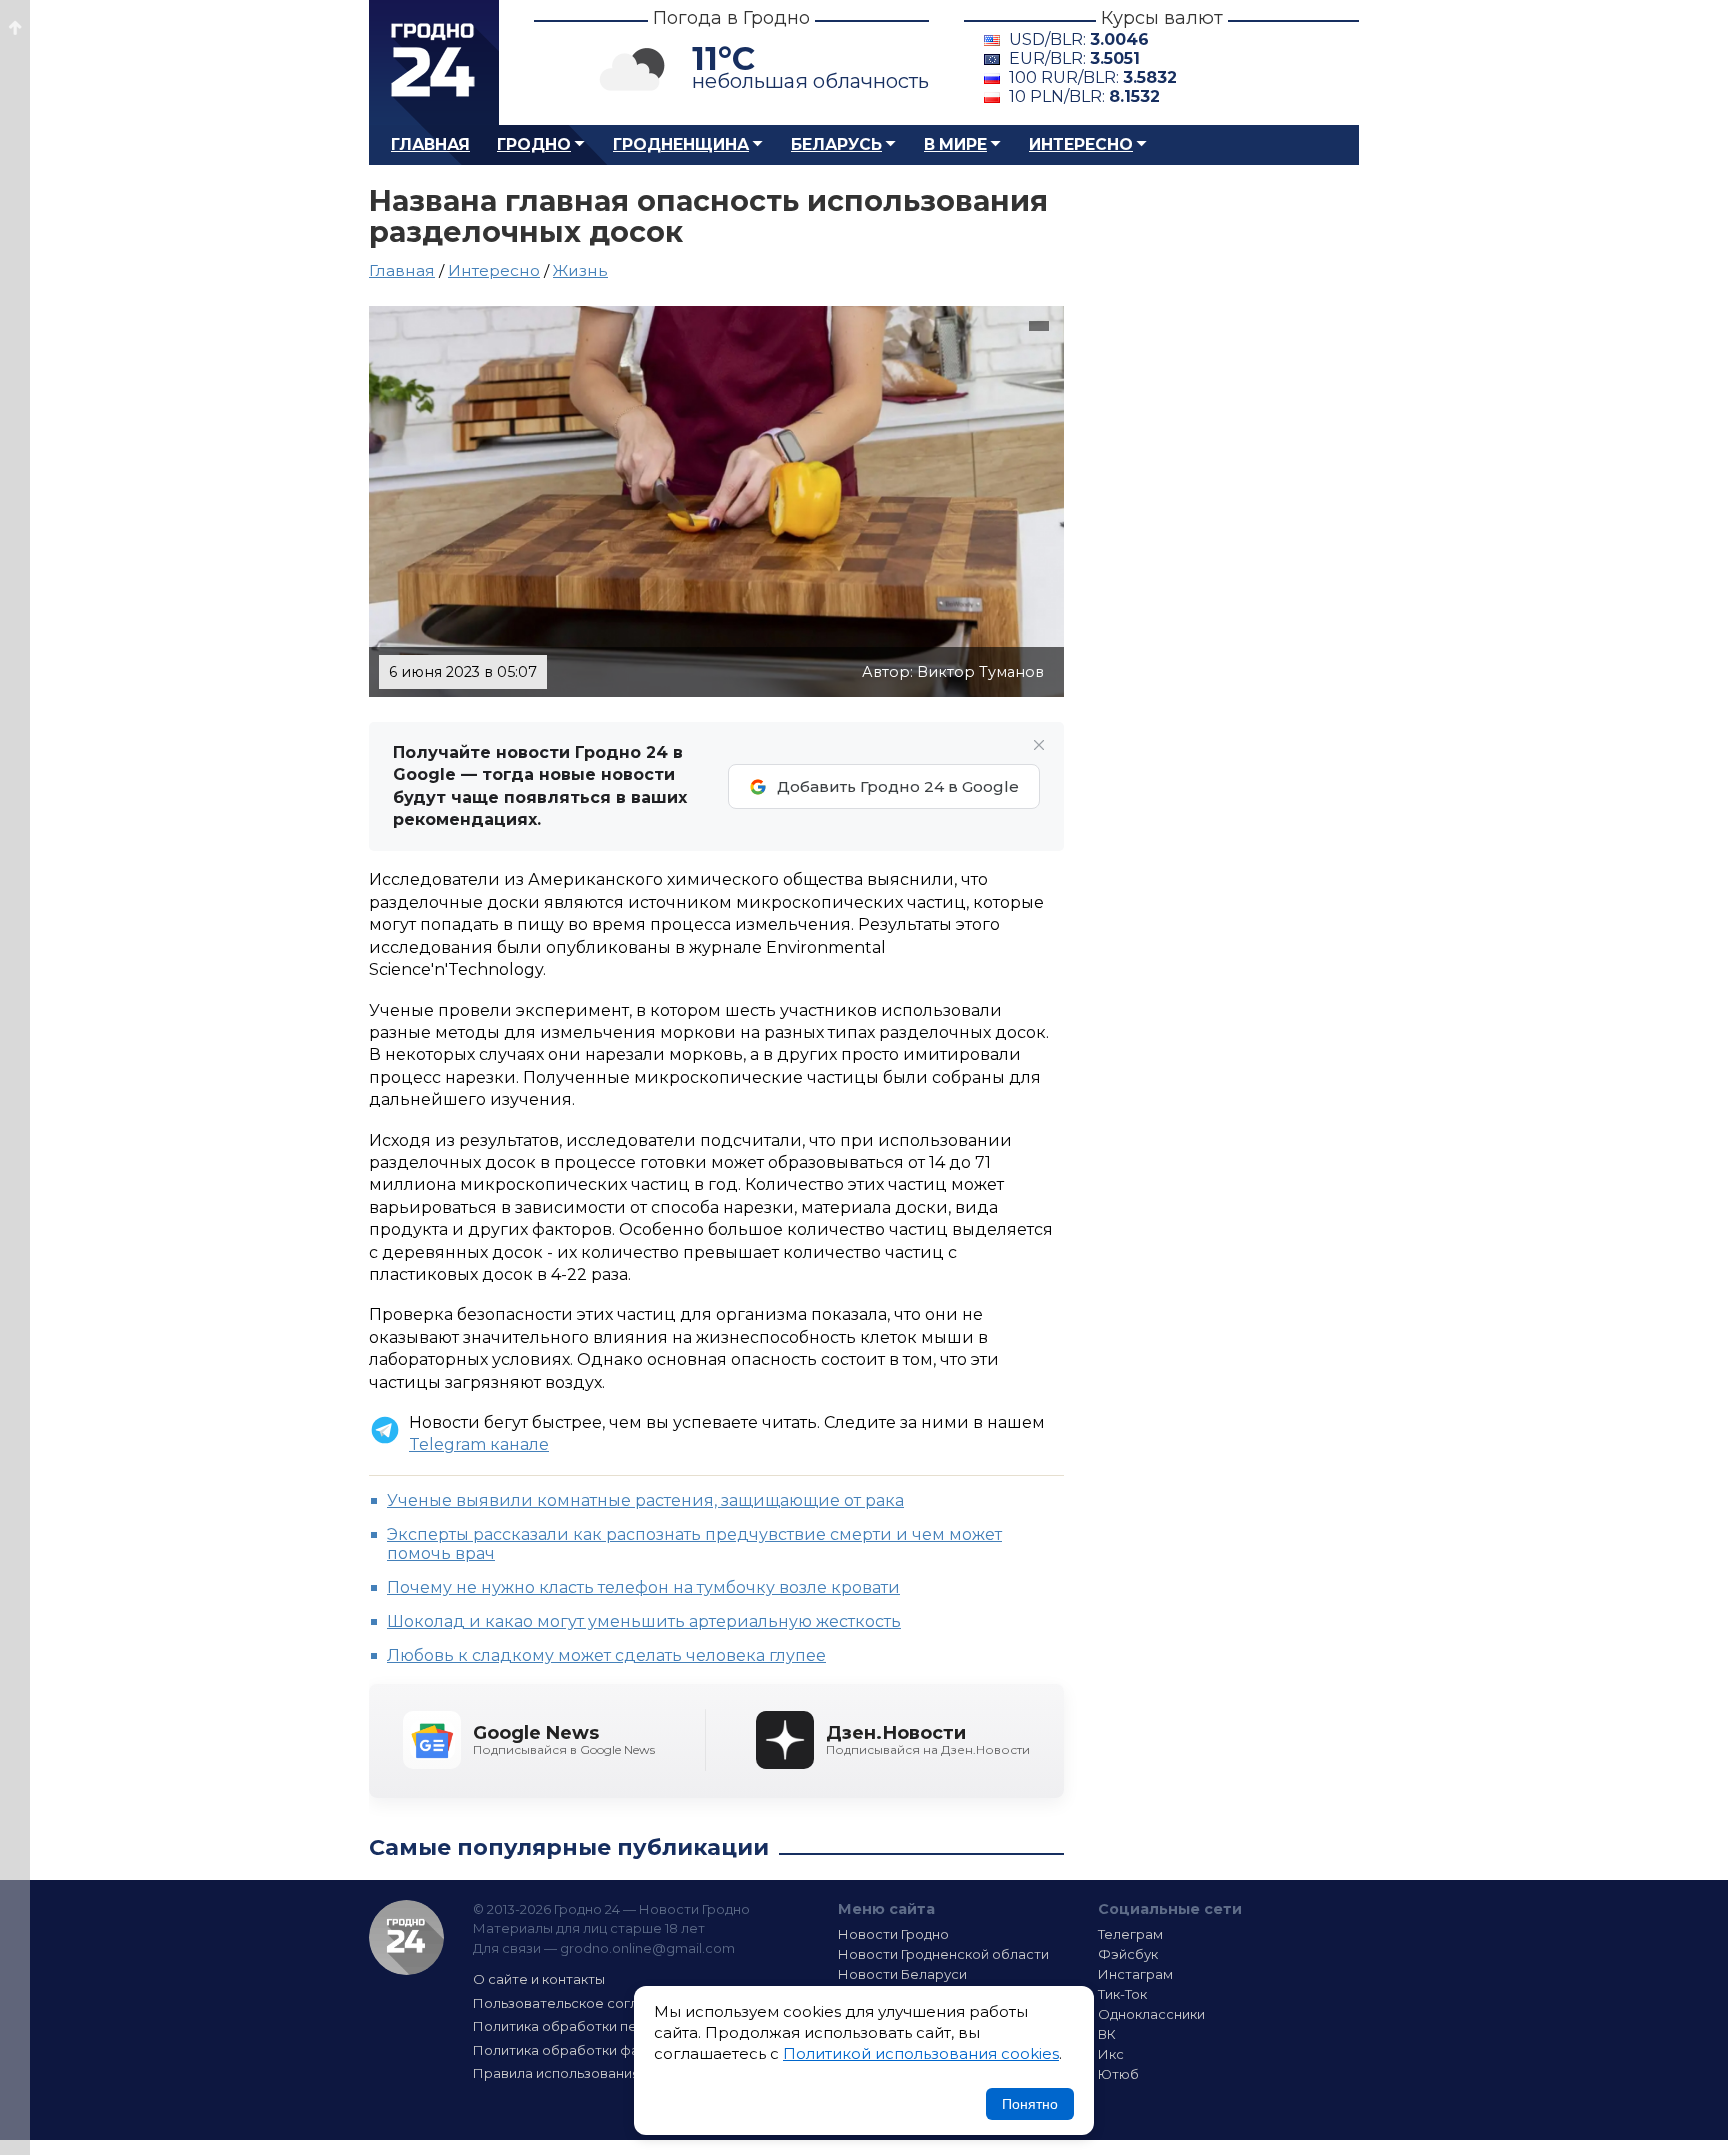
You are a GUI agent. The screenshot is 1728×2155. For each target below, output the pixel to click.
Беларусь (836, 144)
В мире (955, 144)
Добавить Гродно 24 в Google (898, 786)
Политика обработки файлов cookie (597, 2050)
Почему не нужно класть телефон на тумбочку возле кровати (643, 1587)
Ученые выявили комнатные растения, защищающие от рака (645, 1500)
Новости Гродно (893, 1934)
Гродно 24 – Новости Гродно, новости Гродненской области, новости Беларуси (434, 62)
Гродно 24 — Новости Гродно (406, 1937)
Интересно (1081, 144)
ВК (1107, 2034)
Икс (1111, 2054)
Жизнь (580, 270)
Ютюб (1118, 2074)
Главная (430, 144)
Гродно (534, 144)
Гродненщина (681, 144)
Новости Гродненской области (943, 1954)
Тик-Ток (1122, 1994)
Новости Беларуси (902, 1974)
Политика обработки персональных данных (622, 2026)
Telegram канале (479, 1444)
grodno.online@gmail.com (647, 1948)
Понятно (1030, 2104)
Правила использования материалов (600, 2073)
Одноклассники (1151, 2014)
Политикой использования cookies (921, 2053)
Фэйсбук (1128, 1954)
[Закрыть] (1039, 745)
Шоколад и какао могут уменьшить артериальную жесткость (644, 1621)
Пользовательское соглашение (582, 2003)
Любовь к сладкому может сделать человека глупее (606, 1655)
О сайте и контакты (539, 1979)
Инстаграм (1135, 1974)
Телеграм (1130, 1934)
